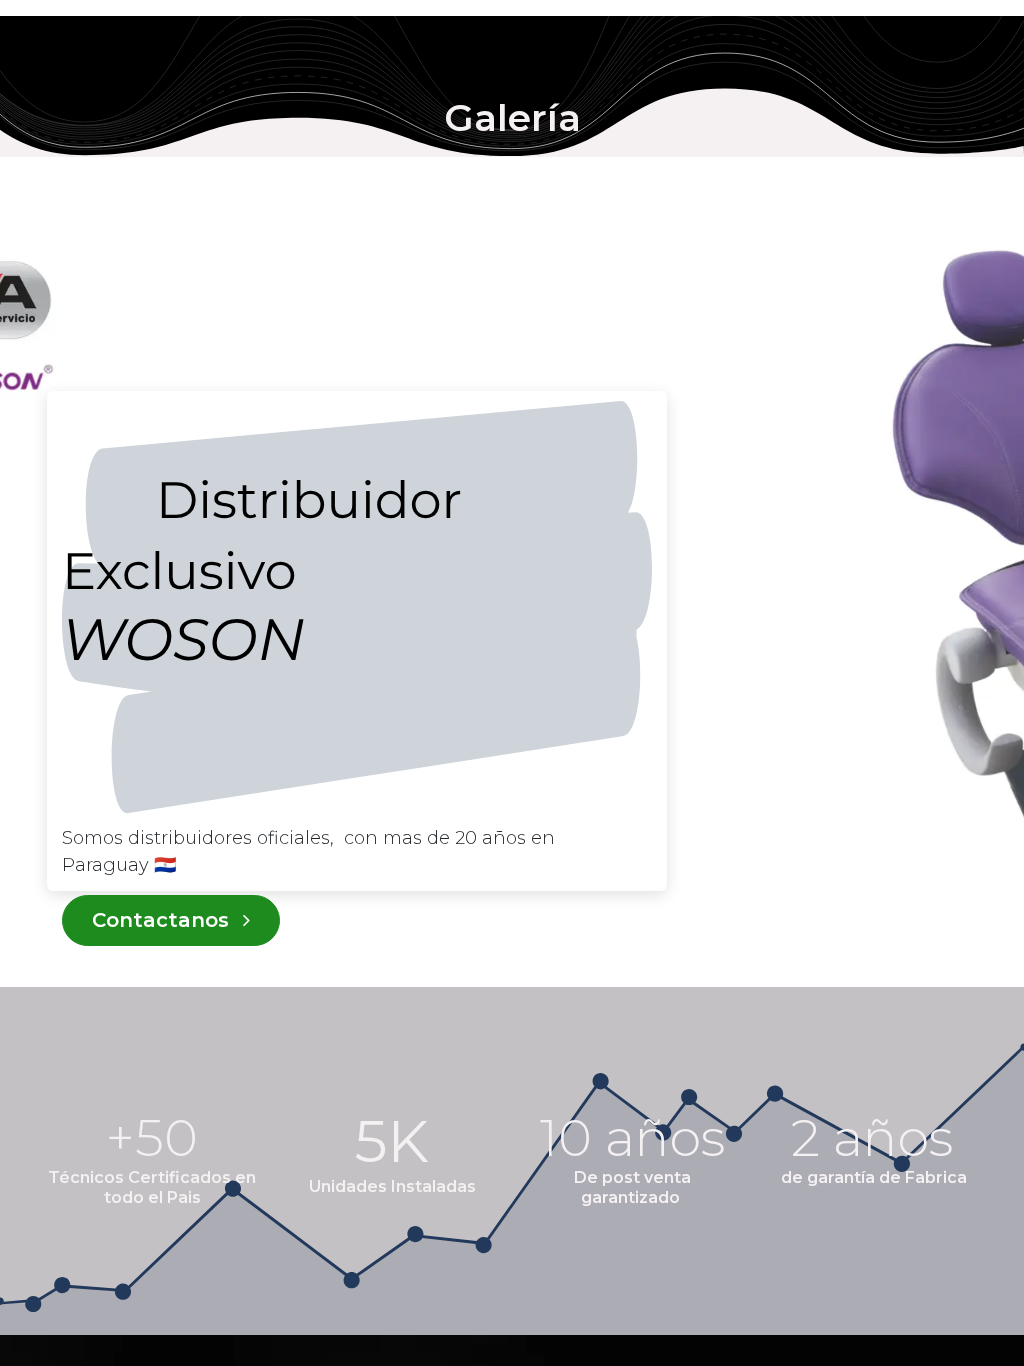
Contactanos (163, 920)
